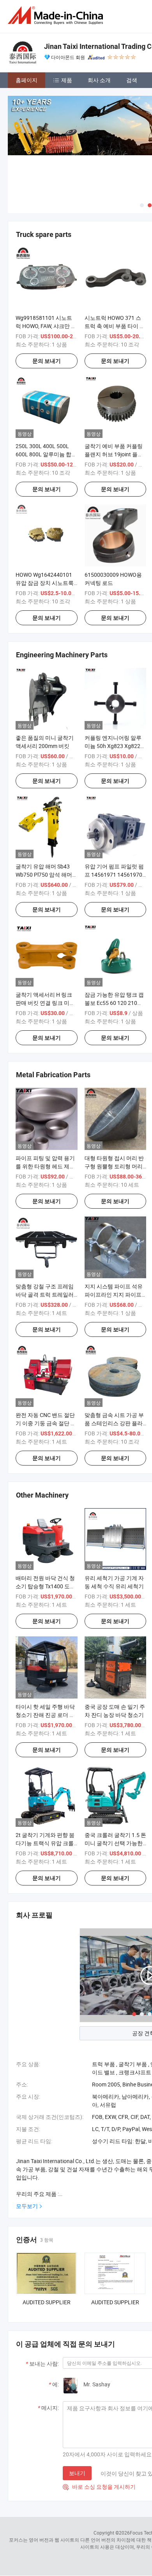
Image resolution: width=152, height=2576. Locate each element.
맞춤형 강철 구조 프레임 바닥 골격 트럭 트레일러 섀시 (45, 1294)
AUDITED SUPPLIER (47, 2302)
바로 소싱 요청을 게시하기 (99, 2487)
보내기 (77, 2473)
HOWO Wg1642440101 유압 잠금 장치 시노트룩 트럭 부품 (45, 583)
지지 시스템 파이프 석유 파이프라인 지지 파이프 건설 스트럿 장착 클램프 (114, 1294)
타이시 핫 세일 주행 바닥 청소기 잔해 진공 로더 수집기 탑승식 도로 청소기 (45, 1715)
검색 (132, 80)
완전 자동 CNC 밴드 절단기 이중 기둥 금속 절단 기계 (46, 1423)
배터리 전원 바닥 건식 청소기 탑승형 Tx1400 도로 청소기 (45, 1586)
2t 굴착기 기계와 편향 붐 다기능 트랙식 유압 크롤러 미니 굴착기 (45, 1843)
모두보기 (27, 2206)
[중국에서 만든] (57, 15)
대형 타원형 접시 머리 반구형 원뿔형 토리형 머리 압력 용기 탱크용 (114, 1166)
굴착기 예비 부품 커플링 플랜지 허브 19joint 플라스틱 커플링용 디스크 (114, 454)
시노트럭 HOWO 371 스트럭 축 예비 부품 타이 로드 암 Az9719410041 (115, 326)
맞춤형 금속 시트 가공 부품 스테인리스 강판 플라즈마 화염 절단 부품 (114, 1423)
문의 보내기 (47, 361)
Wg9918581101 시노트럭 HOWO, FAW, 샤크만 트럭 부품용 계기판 (46, 326)
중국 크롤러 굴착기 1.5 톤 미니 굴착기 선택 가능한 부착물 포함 (115, 1843)
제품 (67, 80)
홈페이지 (27, 80)
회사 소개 (99, 80)
